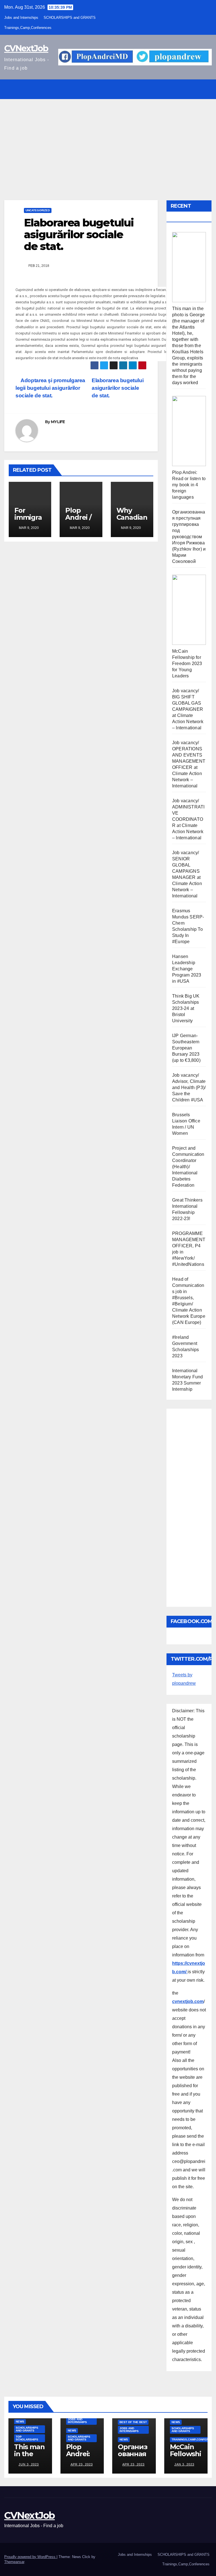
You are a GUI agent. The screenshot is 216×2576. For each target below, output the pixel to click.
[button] (194, 89)
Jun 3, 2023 (29, 2464)
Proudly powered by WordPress (30, 2557)
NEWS (20, 2422)
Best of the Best (133, 2422)
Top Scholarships (27, 2438)
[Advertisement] (108, 141)
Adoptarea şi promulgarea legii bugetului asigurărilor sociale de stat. (50, 388)
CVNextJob (26, 48)
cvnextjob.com (188, 2001)
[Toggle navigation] (206, 89)
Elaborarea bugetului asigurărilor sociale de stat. (118, 388)
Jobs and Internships (21, 18)
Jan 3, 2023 (184, 2464)
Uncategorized (38, 210)
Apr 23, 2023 (82, 2464)
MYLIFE (58, 422)
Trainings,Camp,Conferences (28, 28)
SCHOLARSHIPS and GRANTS (70, 18)
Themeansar (14, 2562)
